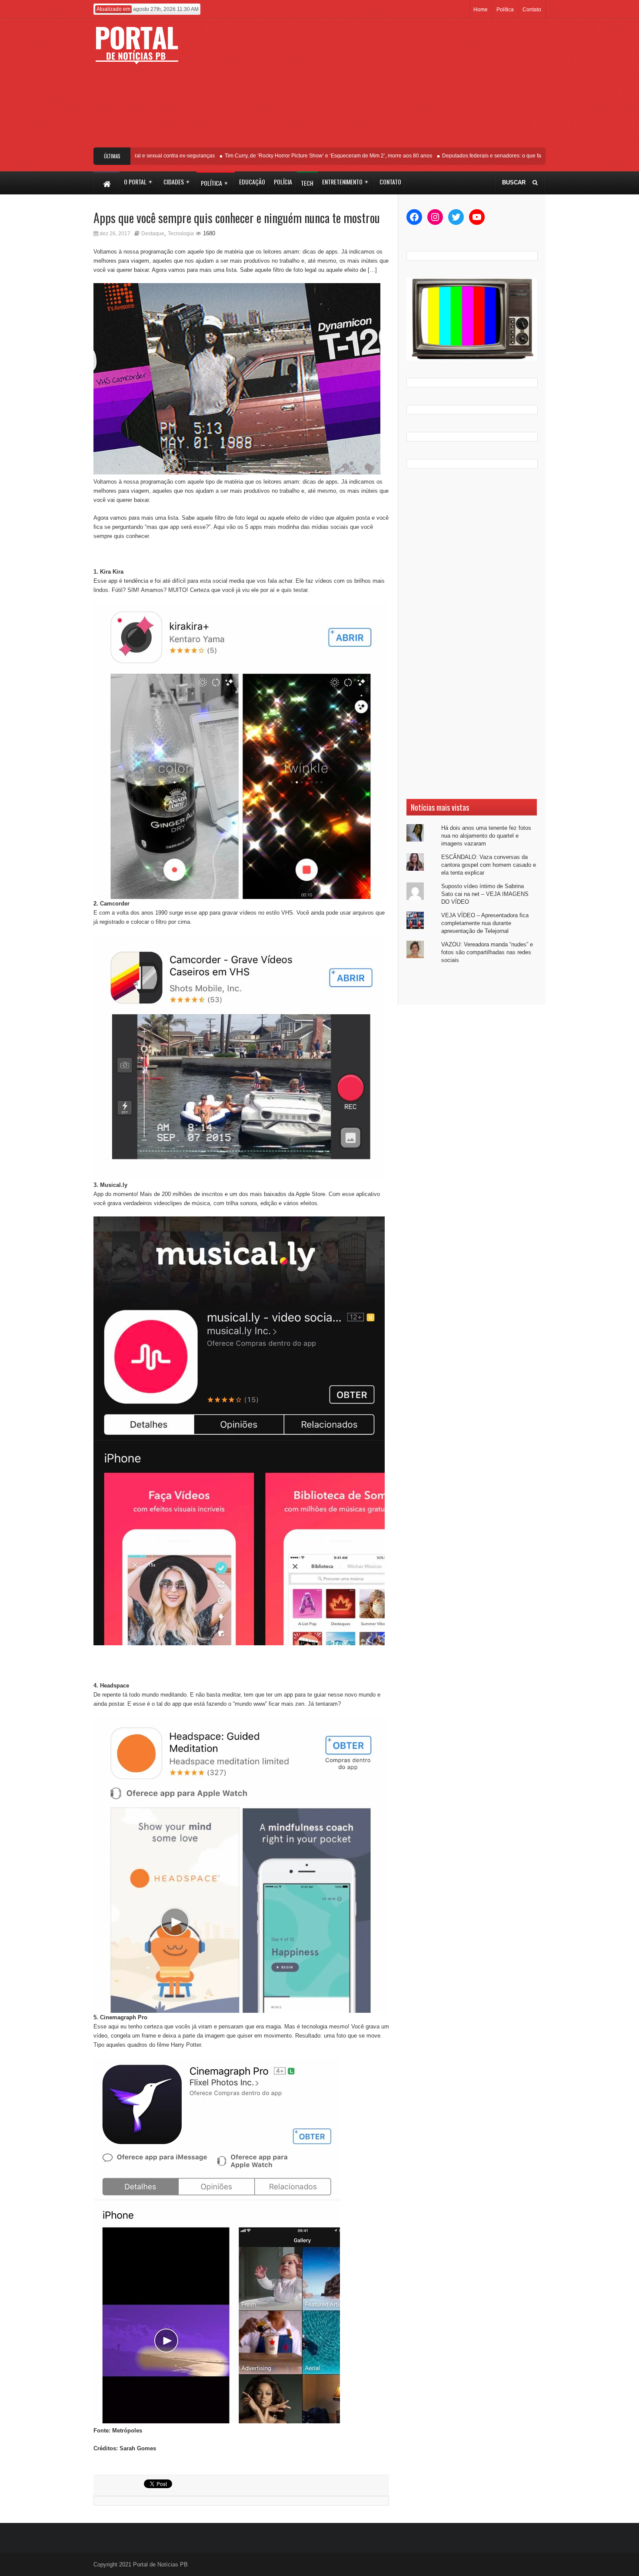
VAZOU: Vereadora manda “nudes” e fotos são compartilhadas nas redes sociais (487, 952)
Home (481, 10)
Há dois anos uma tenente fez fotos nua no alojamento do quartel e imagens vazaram (486, 836)
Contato (532, 10)
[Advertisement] (384, 87)
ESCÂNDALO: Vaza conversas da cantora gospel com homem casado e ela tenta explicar (489, 865)
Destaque (153, 234)
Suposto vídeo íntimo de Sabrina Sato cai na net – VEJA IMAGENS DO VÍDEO (485, 894)
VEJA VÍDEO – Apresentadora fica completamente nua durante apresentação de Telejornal (485, 923)
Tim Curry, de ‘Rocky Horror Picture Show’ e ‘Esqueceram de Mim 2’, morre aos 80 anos (298, 156)
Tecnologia (181, 234)
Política (505, 10)
